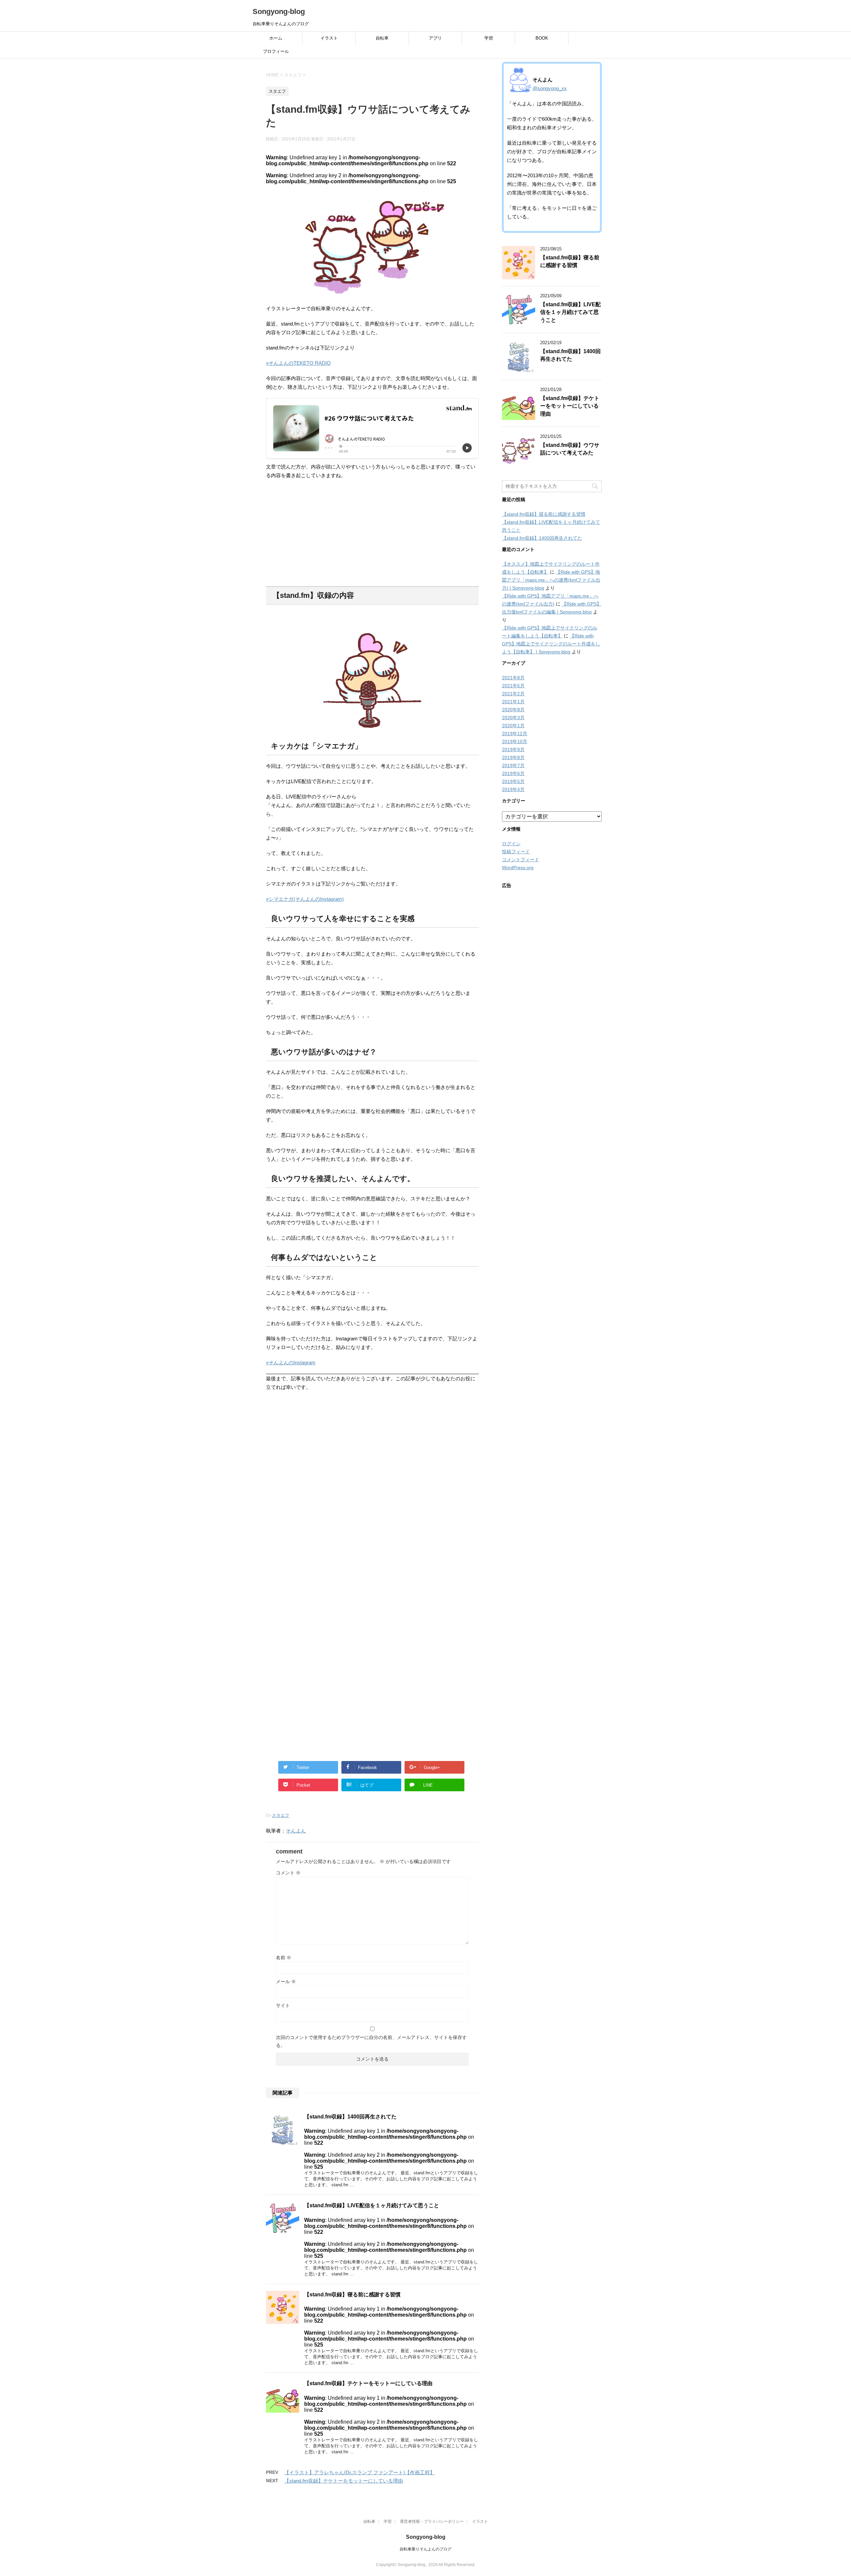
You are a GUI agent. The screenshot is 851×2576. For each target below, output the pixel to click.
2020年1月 (513, 726)
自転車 (382, 38)
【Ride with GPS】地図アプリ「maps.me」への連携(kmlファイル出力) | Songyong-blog (551, 580)
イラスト (329, 38)
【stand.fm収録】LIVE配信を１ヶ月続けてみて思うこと (372, 2205)
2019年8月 (513, 757)
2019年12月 (515, 734)
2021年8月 (513, 678)
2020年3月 (513, 718)
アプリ (435, 38)
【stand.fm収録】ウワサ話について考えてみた (570, 449)
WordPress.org (518, 868)
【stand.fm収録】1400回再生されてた (350, 2117)
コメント (288, 1873)
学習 (489, 38)
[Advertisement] (372, 533)
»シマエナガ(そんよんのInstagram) (305, 899)
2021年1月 (513, 702)
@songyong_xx (550, 88)
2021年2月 (513, 694)
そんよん (296, 1831)
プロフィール (276, 51)
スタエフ (281, 1815)
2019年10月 (515, 742)
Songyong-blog (279, 11)
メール (286, 1981)
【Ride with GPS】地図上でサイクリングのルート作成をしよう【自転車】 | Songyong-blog (551, 644)
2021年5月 (513, 686)
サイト (283, 2005)
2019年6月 (513, 773)
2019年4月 (513, 789)
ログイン (511, 844)
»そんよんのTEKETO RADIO (298, 363)
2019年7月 (513, 765)
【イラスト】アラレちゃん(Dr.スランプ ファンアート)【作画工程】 (360, 2472)
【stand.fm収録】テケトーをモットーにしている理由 (368, 2383)
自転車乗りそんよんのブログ (425, 2549)
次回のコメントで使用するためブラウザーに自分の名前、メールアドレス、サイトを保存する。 (371, 2041)
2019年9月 (513, 749)
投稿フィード (516, 852)
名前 (284, 1958)
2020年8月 (513, 710)
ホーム (276, 38)
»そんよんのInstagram (291, 1362)
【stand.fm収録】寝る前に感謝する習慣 (352, 2295)
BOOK (542, 38)
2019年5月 (513, 781)
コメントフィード (521, 860)
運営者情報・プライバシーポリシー (432, 2521)
